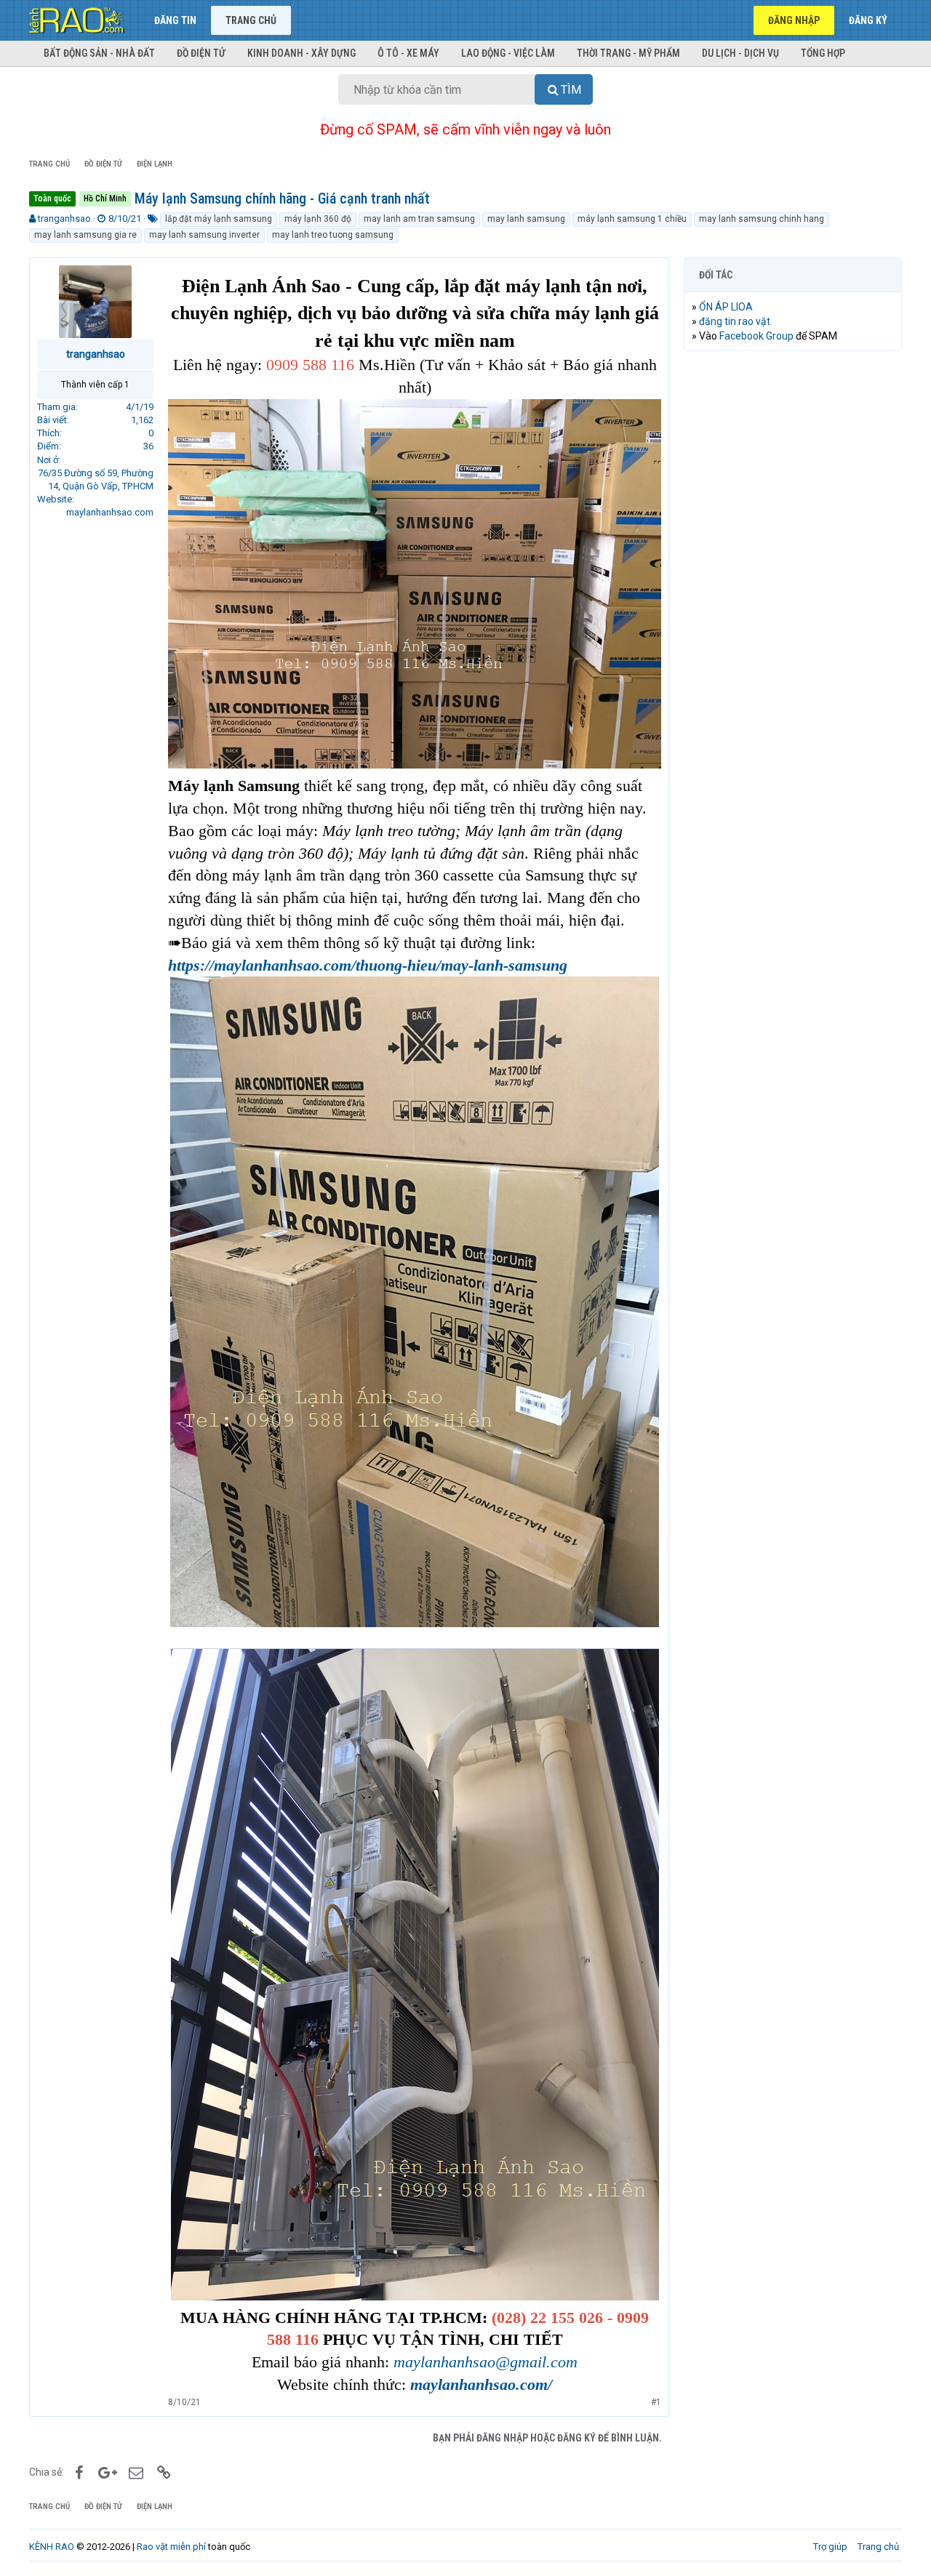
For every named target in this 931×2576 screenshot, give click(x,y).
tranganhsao (64, 218)
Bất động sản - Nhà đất (99, 53)
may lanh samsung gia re (85, 235)
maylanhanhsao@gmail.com (486, 2362)
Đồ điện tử (201, 53)
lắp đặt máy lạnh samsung (219, 219)
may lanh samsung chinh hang (762, 219)
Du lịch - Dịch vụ (740, 53)
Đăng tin (175, 20)
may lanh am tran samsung (419, 219)
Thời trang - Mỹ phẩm (628, 53)
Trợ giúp (830, 2547)
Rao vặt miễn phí (171, 2547)
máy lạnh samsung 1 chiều (632, 219)
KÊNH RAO (52, 2547)
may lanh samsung (526, 219)
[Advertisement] (793, 584)
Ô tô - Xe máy (408, 53)
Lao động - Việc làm (508, 53)
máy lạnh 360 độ (318, 219)
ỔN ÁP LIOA (726, 307)
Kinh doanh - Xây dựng (301, 53)
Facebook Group (756, 336)
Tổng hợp (823, 53)
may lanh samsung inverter (204, 235)
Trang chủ (251, 20)
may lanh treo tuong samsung (333, 235)
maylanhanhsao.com (110, 512)
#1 (656, 2402)
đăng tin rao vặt (735, 321)
